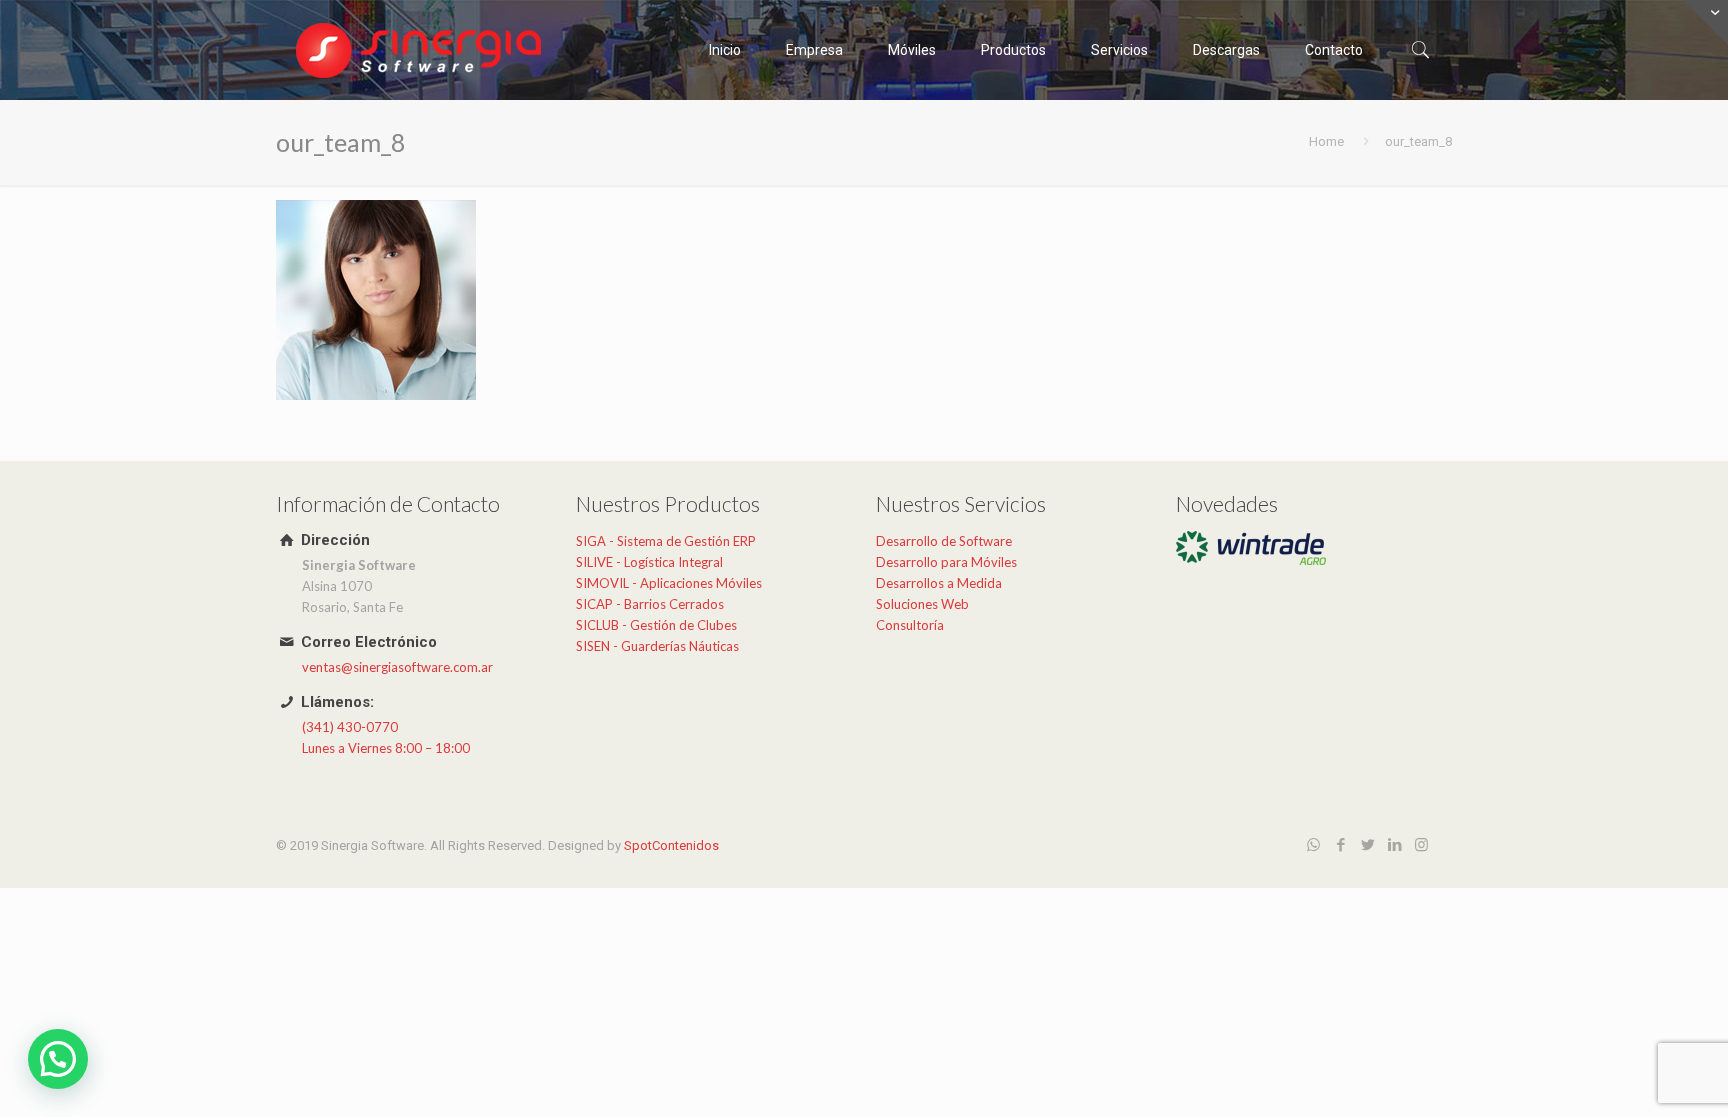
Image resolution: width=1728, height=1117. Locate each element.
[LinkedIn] (1394, 845)
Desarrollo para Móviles (946, 562)
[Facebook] (1340, 845)
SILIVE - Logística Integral (649, 562)
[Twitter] (1367, 845)
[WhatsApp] (1313, 845)
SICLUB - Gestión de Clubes (656, 625)
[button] (58, 1059)
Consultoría (910, 625)
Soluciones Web (922, 604)
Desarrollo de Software (944, 541)
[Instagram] (1421, 845)
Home (1326, 141)
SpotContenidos (671, 845)
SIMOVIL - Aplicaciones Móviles (669, 583)
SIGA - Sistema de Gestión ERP (666, 541)
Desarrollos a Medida (939, 583)
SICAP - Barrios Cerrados (650, 604)
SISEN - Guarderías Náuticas (657, 646)
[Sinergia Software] (421, 50)
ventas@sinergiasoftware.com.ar (397, 667)
